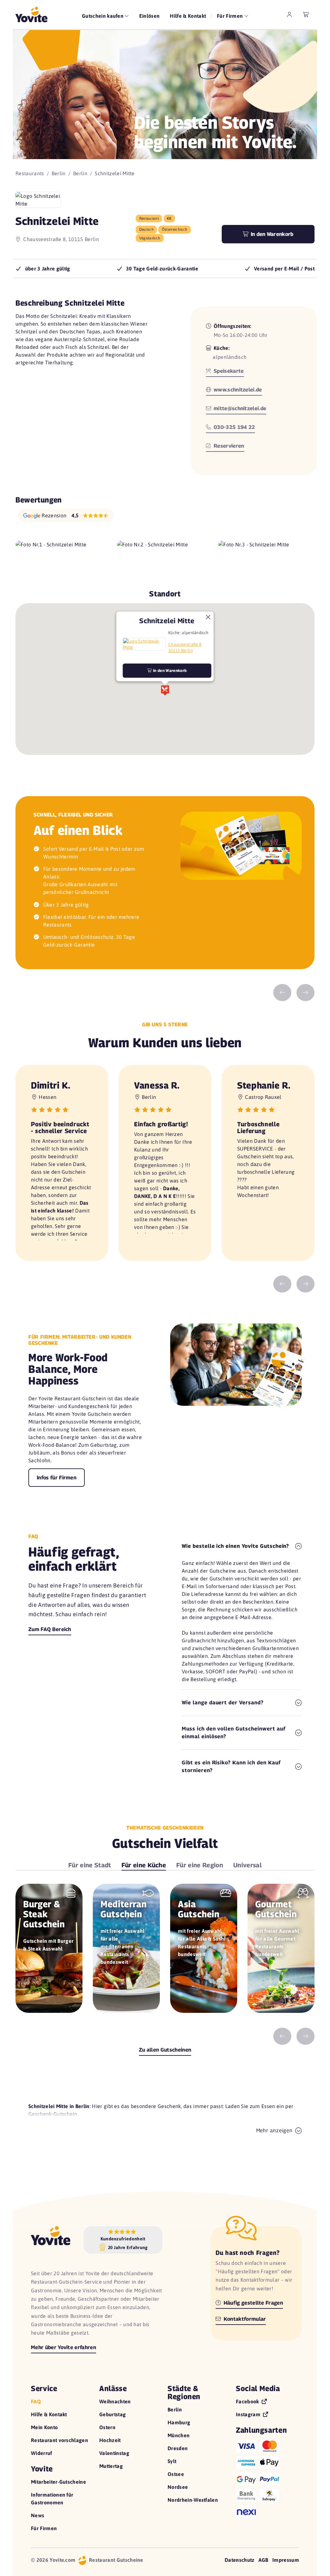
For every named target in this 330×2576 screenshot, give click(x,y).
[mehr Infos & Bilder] (144, 644)
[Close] (208, 617)
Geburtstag (112, 2414)
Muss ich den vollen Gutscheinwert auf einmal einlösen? (234, 1733)
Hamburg (179, 2422)
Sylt (172, 2461)
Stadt (90, 1865)
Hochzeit (110, 2440)
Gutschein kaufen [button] (103, 16)
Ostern (107, 2427)
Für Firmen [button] (231, 16)
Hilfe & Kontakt (188, 16)
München (179, 2435)
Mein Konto (44, 2427)
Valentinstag (114, 2453)
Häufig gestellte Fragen (252, 2303)
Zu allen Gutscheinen (165, 2050)
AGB (263, 2560)
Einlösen (150, 16)
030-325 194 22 (234, 427)
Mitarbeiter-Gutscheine (58, 2482)
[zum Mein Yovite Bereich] (289, 15)
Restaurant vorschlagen (59, 2440)
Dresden (178, 2448)
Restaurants (30, 173)
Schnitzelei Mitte (167, 620)
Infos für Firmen (57, 1478)
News (38, 2515)
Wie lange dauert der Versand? (223, 1703)
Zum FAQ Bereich (50, 1629)
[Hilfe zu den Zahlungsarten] (267, 2478)
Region (200, 1865)
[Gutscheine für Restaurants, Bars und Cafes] (31, 15)
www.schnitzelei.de (237, 390)
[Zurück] (282, 993)
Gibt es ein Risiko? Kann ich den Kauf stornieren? (231, 1766)
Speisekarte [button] (228, 371)
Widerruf (42, 2453)
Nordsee (178, 2487)
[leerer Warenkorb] (306, 15)
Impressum (286, 2560)
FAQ (36, 2401)
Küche (144, 1865)
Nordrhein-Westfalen (193, 2500)
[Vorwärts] (306, 993)
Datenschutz (240, 2560)
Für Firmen (44, 2528)
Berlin (59, 173)
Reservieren (228, 446)
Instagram (249, 2414)
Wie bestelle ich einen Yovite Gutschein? (235, 1546)
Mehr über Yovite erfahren (63, 2347)
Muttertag (111, 2466)
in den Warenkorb (169, 670)
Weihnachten (115, 2401)
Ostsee (176, 2474)
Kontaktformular (244, 2319)
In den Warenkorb (271, 234)
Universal (247, 1865)
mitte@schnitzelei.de (239, 408)
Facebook (248, 2401)
